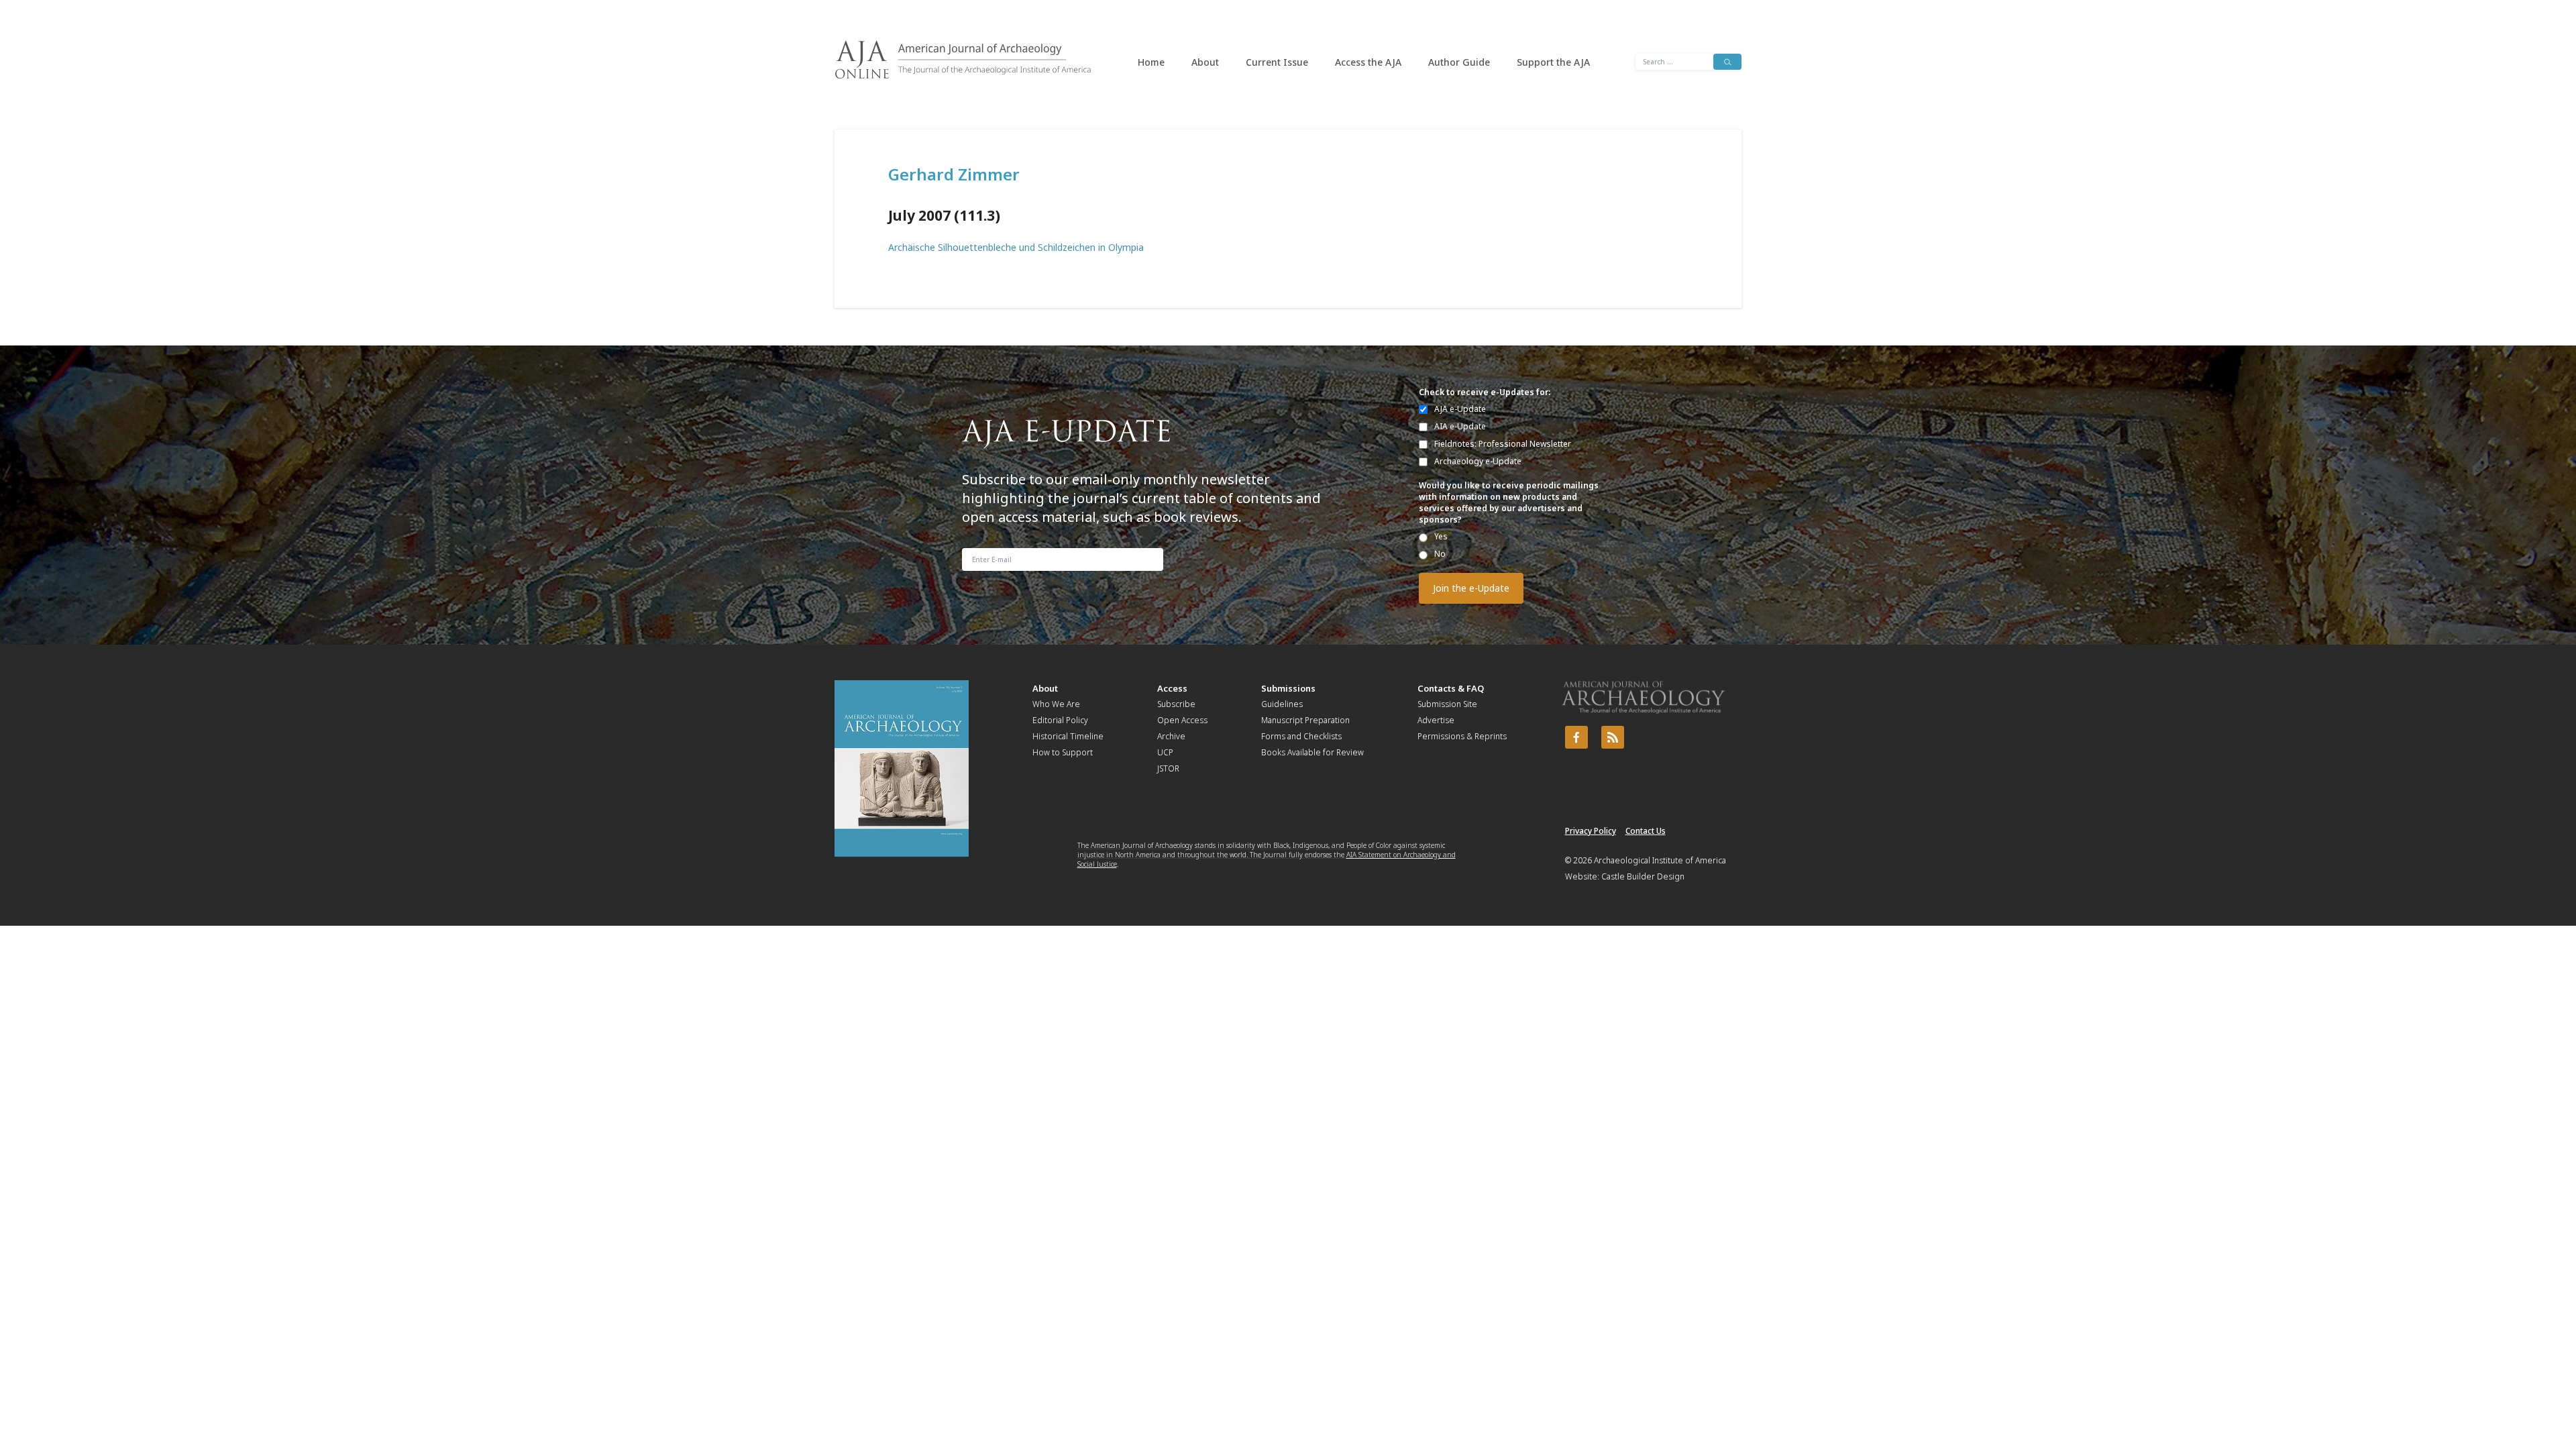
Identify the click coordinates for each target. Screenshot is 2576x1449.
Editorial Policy (1060, 720)
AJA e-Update (1460, 409)
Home (1151, 62)
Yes (1441, 536)
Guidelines (1282, 704)
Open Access (1182, 720)
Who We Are (1056, 704)
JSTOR (1168, 768)
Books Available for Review (1312, 752)
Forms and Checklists (1301, 736)
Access (1172, 688)
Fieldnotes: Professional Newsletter (1503, 444)
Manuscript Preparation (1305, 720)
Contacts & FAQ (1451, 688)
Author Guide (1459, 62)
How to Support (1063, 752)
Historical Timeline (1068, 736)
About (1205, 62)
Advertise (1436, 720)
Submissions (1288, 688)
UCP (1165, 752)
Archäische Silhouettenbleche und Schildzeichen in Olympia (1016, 247)
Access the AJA (1368, 62)
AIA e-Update (1460, 426)
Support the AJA (1553, 62)
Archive (1171, 736)
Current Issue (1277, 62)
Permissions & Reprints (1462, 736)
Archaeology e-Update (1478, 461)
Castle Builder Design (1643, 876)
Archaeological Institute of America (1660, 860)
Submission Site (1447, 704)
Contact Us (1646, 831)
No (1440, 554)
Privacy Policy (1591, 831)
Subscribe (1176, 704)
